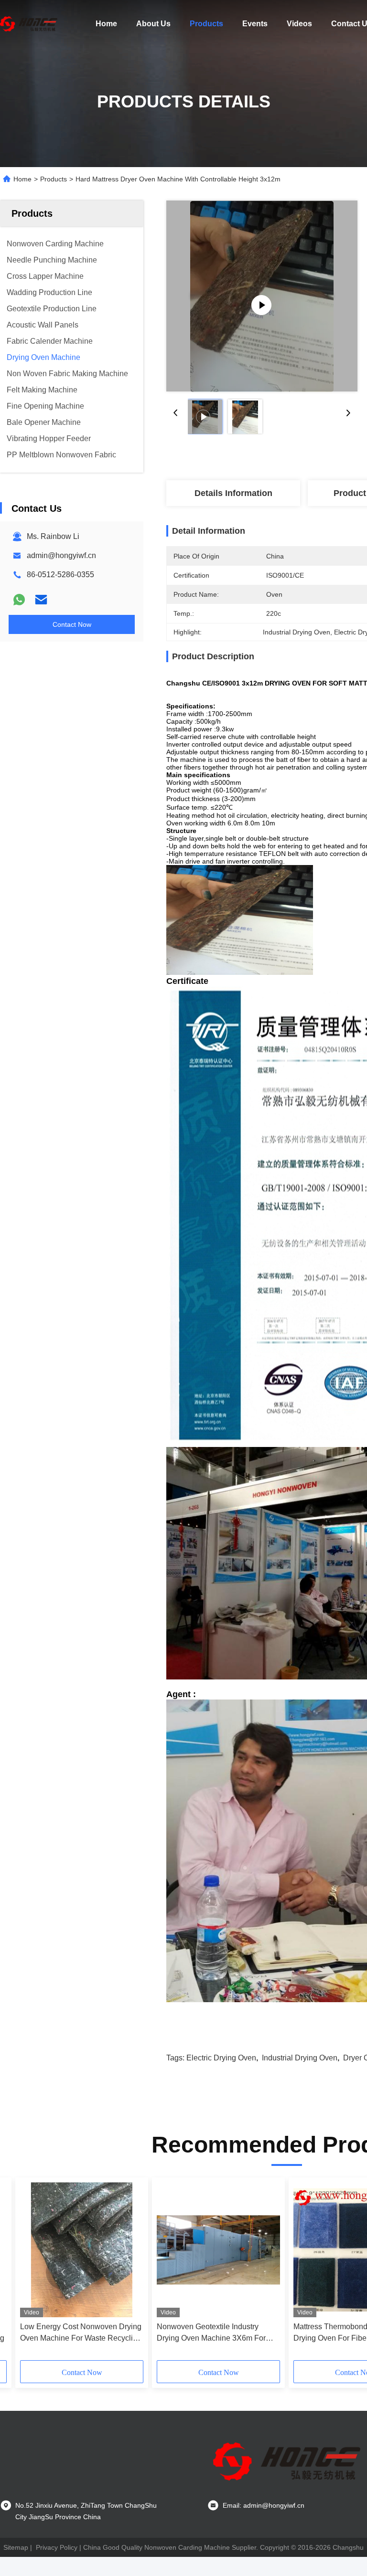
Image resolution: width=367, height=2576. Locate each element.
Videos (299, 24)
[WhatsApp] (19, 600)
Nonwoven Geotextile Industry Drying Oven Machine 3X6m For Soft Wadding (211, 2333)
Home (106, 24)
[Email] (41, 600)
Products (206, 24)
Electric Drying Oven (221, 2058)
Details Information (233, 493)
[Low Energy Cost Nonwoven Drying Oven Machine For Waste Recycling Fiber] (82, 2250)
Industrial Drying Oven (300, 2058)
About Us (153, 24)
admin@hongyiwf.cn (61, 555)
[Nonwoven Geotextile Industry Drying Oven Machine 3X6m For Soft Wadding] (218, 2250)
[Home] (29, 24)
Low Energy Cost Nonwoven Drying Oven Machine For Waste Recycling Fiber (81, 2333)
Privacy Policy (57, 2547)
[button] (63, 2272)
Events (255, 24)
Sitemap (16, 2547)
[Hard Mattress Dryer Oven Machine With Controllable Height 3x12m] (262, 296)
